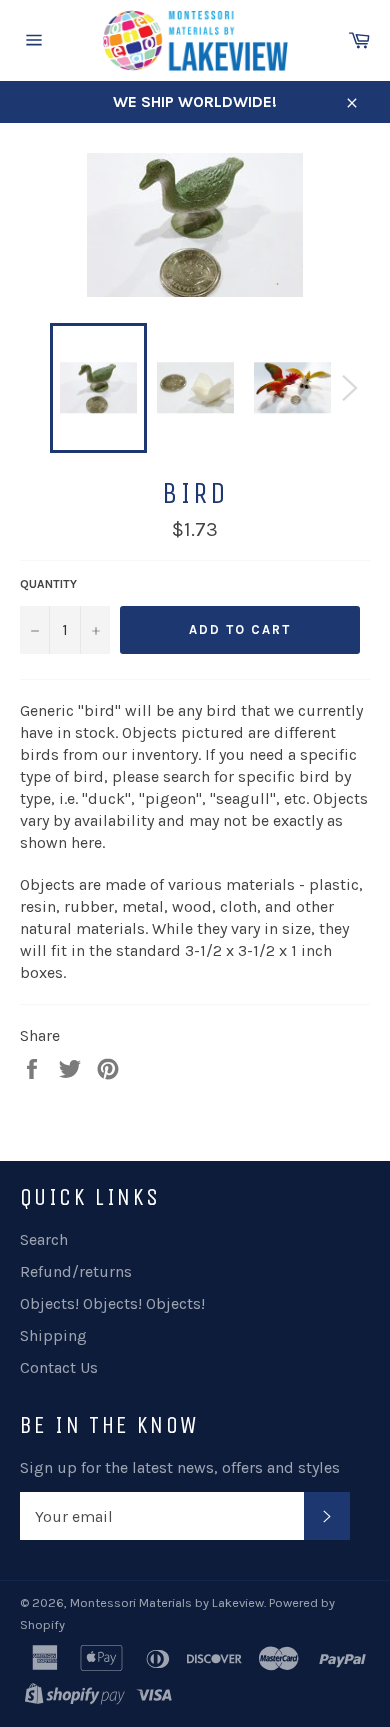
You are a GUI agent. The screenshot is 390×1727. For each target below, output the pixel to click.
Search (44, 1239)
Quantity (48, 584)
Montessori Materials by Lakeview (167, 1602)
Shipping (53, 1335)
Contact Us (59, 1367)
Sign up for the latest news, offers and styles (180, 1467)
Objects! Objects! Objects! (112, 1303)
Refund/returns (76, 1271)
